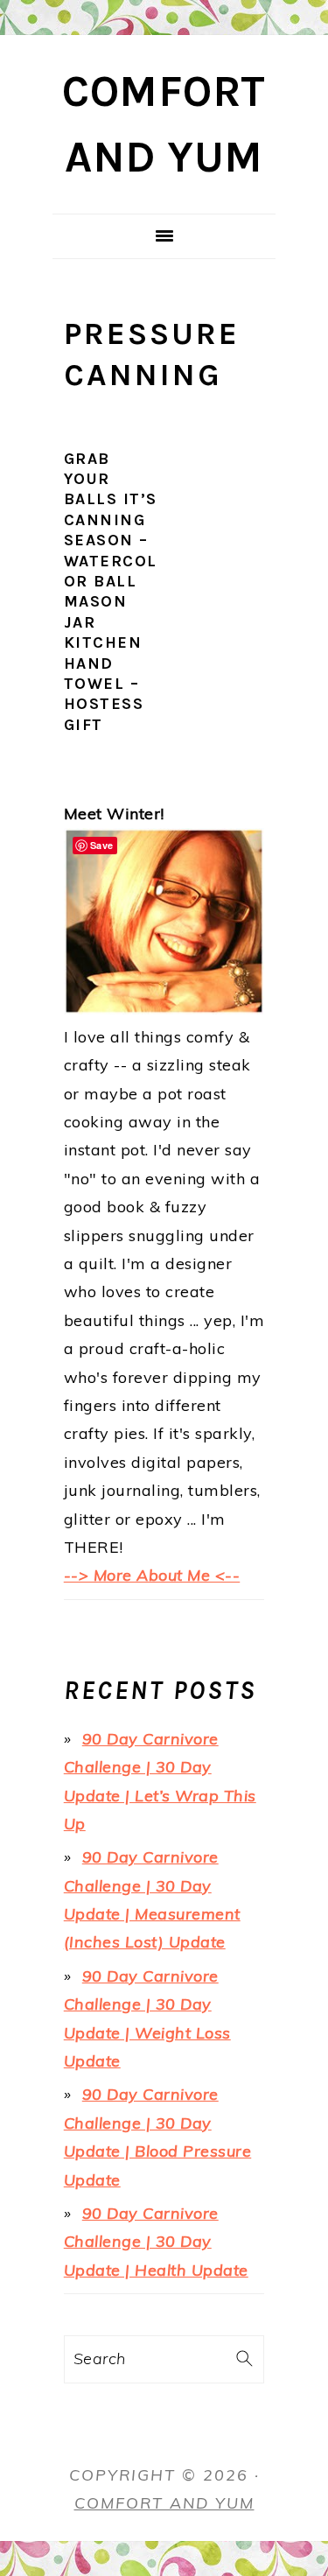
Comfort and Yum (164, 2503)
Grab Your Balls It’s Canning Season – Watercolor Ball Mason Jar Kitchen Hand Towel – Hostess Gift (111, 592)
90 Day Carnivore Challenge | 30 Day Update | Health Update (156, 2242)
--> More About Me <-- (152, 1575)
